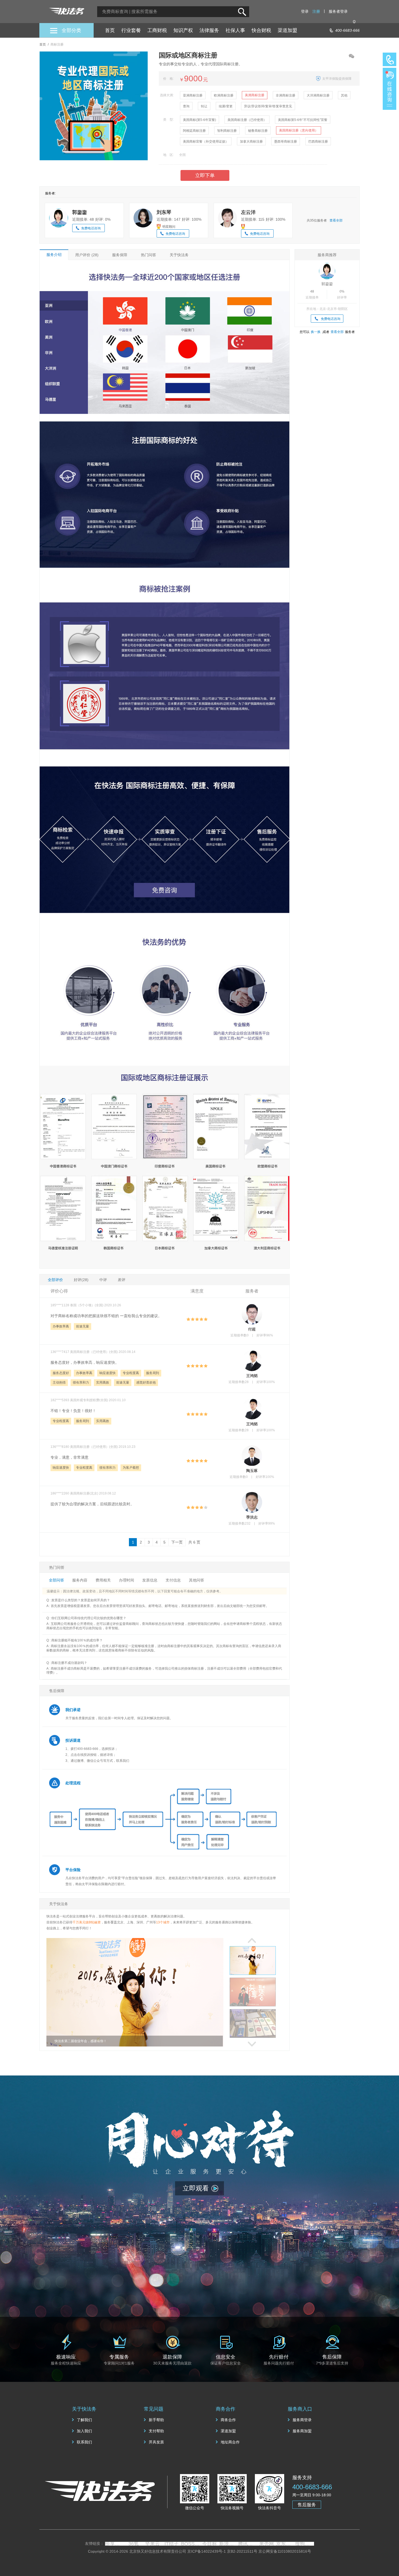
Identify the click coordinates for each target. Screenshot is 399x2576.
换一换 (316, 332)
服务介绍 (54, 255)
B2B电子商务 (229, 2544)
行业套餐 (131, 30)
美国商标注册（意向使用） (299, 130)
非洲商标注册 (286, 95)
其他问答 (197, 1580)
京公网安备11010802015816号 (285, 2551)
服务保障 (120, 255)
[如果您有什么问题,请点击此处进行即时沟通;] (389, 89)
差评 (122, 1280)
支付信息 (173, 1580)
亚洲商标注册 (193, 95)
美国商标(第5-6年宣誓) (199, 120)
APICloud (248, 2544)
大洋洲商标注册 (318, 95)
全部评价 (55, 1280)
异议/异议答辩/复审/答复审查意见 (268, 106)
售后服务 (307, 2505)
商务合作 (228, 2420)
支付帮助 (156, 2431)
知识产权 (183, 30)
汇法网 (305, 2544)
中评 (103, 1280)
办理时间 (126, 1580)
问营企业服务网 (153, 2544)
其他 (344, 95)
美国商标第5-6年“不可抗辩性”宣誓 (303, 120)
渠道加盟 (287, 30)
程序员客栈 (134, 2544)
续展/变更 (226, 106)
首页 (110, 30)
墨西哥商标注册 (286, 142)
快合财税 (261, 30)
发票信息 (150, 1580)
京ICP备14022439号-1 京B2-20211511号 (222, 2551)
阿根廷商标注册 (194, 131)
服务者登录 (338, 11)
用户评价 (87, 255)
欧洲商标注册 (224, 95)
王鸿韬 (252, 1376)
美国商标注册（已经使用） (247, 120)
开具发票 (156, 2442)
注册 (316, 11)
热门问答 (148, 255)
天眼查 (191, 2544)
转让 (204, 106)
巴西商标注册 (318, 142)
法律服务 (209, 30)
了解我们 (84, 2420)
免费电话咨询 (91, 228)
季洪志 (252, 1517)
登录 (305, 11)
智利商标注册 (227, 131)
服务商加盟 (302, 2431)
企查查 (172, 2544)
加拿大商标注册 (251, 142)
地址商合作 (230, 2442)
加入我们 (84, 2431)
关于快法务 (179, 255)
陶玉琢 (252, 1471)
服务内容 (80, 1580)
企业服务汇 (210, 2544)
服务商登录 (302, 2420)
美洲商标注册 (255, 95)
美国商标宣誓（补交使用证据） (206, 142)
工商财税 (157, 30)
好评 (81, 1280)
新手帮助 (156, 2420)
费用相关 (103, 1580)
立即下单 (205, 175)
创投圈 (267, 2544)
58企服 (115, 2544)
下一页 (177, 1542)
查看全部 (336, 220)
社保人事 (235, 30)
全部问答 (56, 1580)
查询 (186, 106)
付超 (252, 1329)
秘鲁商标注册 (258, 131)
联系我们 (84, 2442)
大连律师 (286, 2544)
